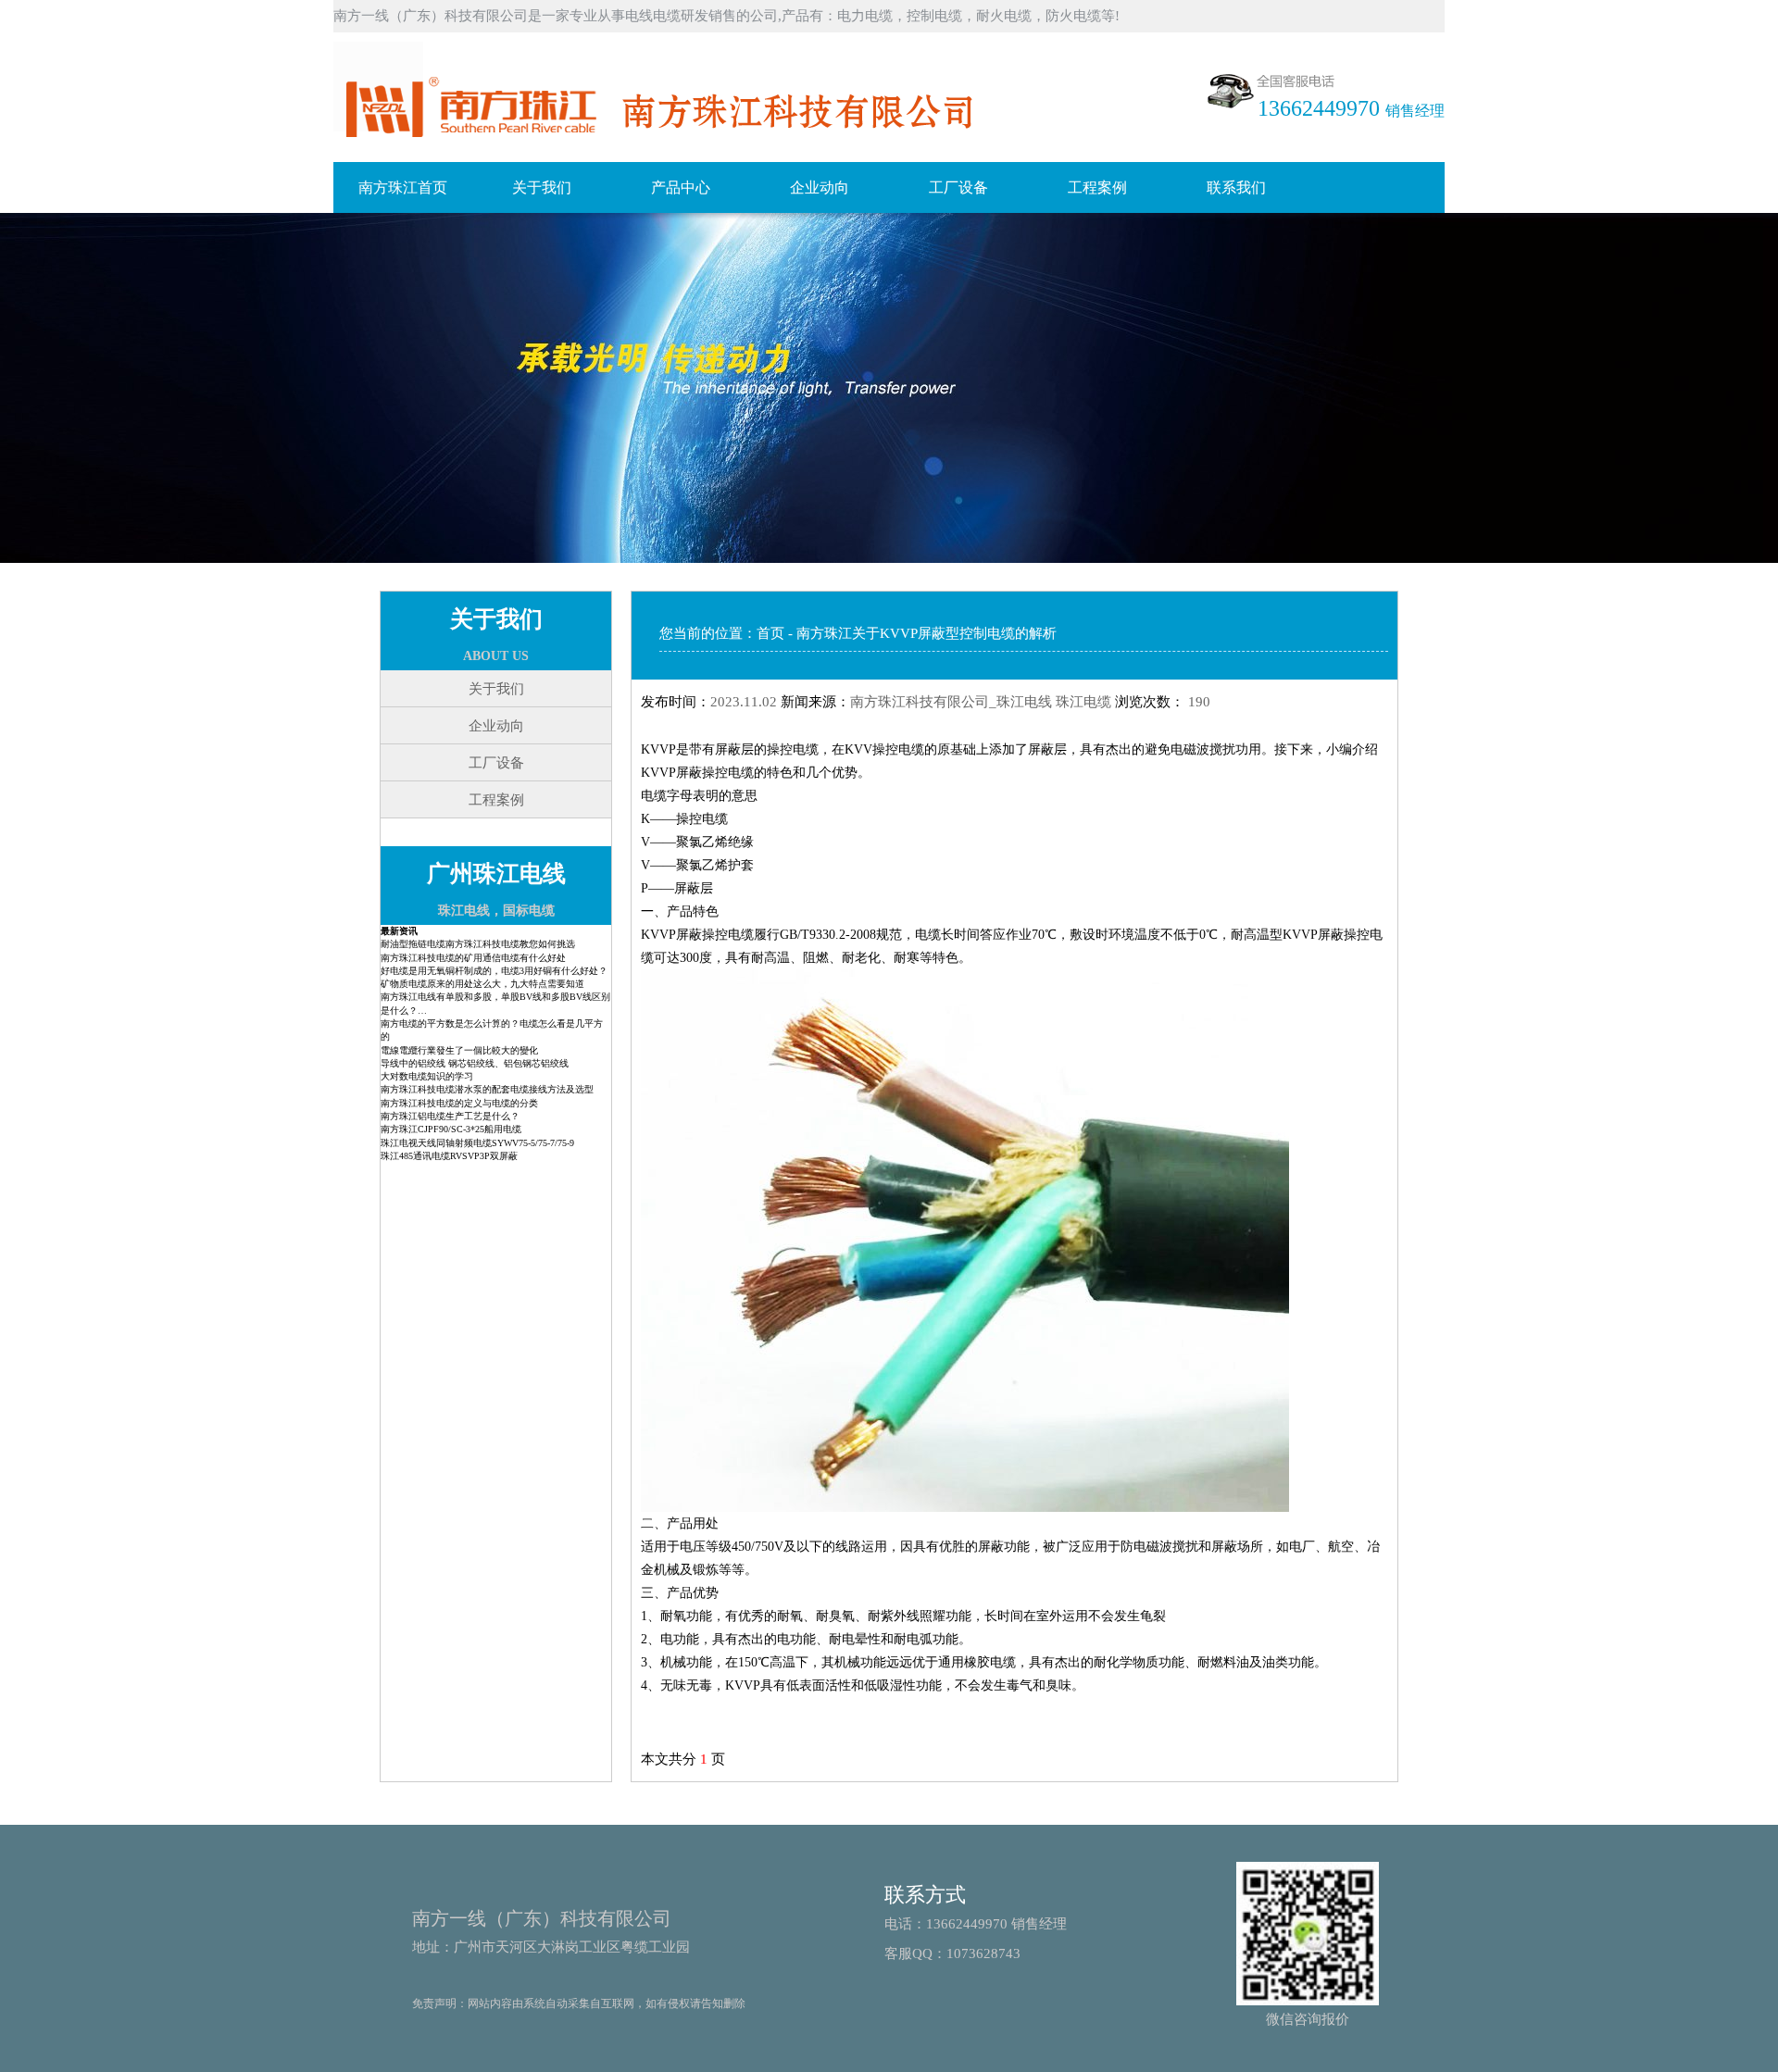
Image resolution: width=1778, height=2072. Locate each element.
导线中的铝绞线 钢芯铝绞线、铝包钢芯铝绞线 (475, 1063)
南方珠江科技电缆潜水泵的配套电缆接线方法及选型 (487, 1089)
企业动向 (820, 187)
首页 (770, 633)
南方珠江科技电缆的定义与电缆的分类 (459, 1103)
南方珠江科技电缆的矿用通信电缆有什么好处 (473, 958)
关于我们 (542, 187)
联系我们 (1236, 187)
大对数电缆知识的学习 (427, 1076)
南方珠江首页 (403, 187)
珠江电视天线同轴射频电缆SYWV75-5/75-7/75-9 (477, 1143)
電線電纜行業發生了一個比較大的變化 (459, 1050)
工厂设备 (958, 187)
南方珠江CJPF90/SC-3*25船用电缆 (451, 1129)
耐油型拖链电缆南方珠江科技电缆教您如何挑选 (478, 944)
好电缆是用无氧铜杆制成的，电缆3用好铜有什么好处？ (494, 971)
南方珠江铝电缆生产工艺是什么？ (450, 1116)
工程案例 (1097, 187)
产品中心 (681, 187)
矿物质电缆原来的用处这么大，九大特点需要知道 (482, 984)
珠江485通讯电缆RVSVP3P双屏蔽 (449, 1156)
